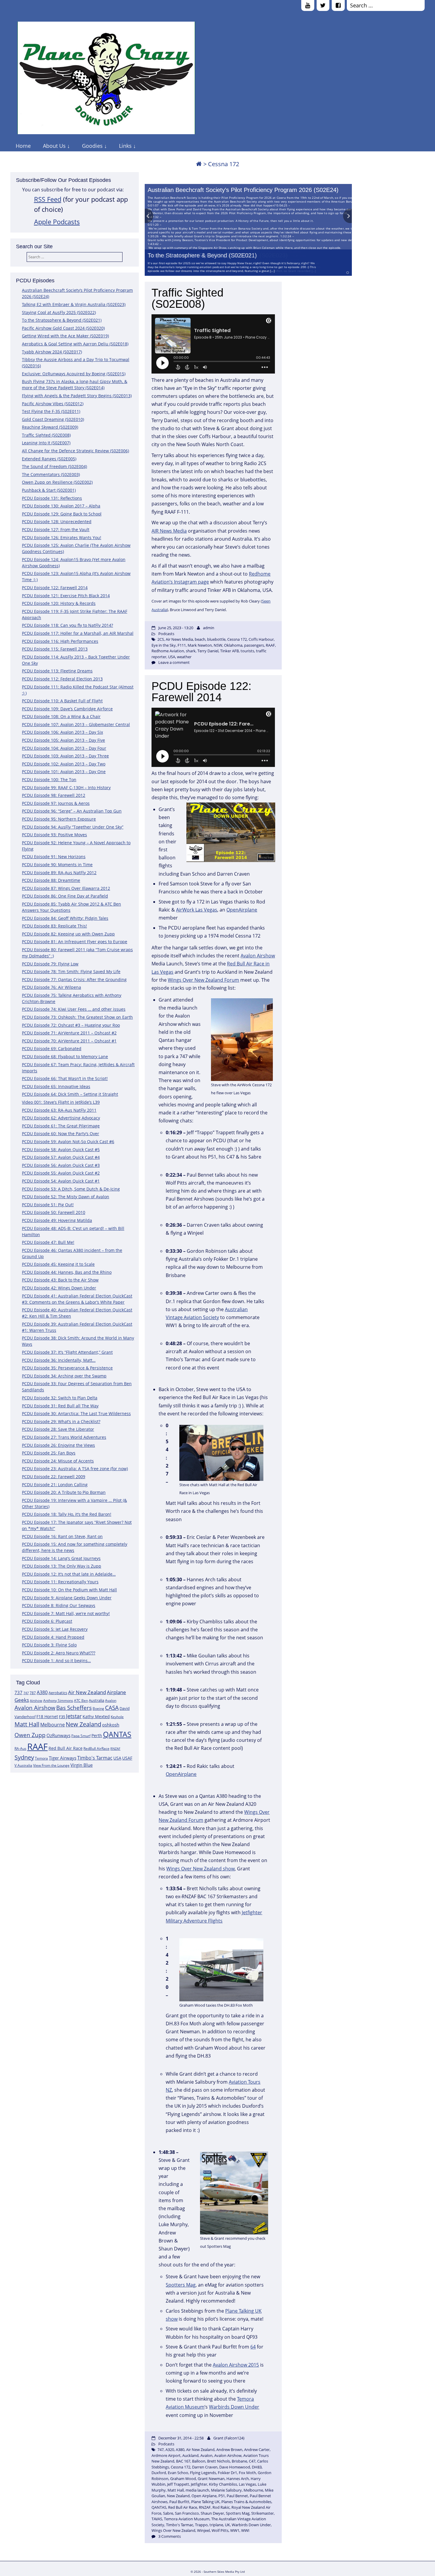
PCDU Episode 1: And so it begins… (56, 1661)
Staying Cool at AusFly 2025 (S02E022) (59, 312)
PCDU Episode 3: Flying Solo (49, 1645)
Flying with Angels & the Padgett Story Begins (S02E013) (77, 396)
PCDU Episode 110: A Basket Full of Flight (62, 701)
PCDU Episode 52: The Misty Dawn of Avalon (66, 1197)
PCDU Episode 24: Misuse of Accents (58, 1461)
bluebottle (216, 639)
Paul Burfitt (179, 2502)
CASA (112, 1708)
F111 (182, 645)
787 (33, 1693)
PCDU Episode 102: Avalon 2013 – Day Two (64, 764)
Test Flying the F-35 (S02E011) (51, 411)
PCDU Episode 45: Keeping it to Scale (58, 1264)
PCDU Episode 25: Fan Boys (49, 1453)
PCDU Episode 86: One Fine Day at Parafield (65, 896)
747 (26, 1693)
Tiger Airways (63, 1758)
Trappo (201, 2525)
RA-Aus (20, 1748)
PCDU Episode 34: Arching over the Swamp (64, 1376)
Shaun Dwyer (212, 2513)
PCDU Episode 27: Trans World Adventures (64, 1437)
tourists (247, 651)
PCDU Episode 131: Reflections (52, 498)
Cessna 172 (237, 639)
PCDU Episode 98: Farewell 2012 (54, 795)
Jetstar (74, 1716)
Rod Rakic (221, 2507)
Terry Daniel (208, 651)
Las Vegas (247, 2484)
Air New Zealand (87, 1692)
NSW (218, 645)
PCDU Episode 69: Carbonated (52, 1048)
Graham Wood (183, 2479)
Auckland (190, 2455)
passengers (254, 645)
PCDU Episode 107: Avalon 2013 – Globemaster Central (76, 724)
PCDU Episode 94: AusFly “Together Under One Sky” (73, 827)
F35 (62, 1717)
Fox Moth (247, 2473)
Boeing (98, 1708)
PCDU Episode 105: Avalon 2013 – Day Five (63, 740)
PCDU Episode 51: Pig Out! (48, 1205)
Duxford (159, 2473)
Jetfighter (199, 2484)
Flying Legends (203, 2473)
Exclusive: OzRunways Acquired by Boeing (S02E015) (74, 374)
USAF (127, 1758)
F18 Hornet (47, 1716)
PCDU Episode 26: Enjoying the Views (58, 1445)
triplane (216, 2525)
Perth (97, 1735)
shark (191, 651)
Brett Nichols (219, 2461)
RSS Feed (48, 199)
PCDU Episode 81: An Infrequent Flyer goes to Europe (75, 942)
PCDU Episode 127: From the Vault (56, 530)
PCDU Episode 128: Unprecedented (57, 522)
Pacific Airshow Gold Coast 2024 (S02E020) (63, 328)
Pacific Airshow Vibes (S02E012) (53, 404)
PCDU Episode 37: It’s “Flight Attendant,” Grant (67, 1352)
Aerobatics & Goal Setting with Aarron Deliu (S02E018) (75, 344)
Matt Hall (27, 1724)
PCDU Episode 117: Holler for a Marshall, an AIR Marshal (78, 633)
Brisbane (239, 2461)
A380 (42, 1692)
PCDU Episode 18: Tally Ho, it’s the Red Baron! (67, 1514)
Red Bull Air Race (66, 1748)
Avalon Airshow (35, 1708)
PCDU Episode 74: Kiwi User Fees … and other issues (74, 1009)
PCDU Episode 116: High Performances (60, 641)
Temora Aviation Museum (187, 2519)
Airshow (36, 1701)
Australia (96, 1700)
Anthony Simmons (58, 1700)
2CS (161, 639)
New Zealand (83, 1724)
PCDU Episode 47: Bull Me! (48, 1242)
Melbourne (53, 1725)
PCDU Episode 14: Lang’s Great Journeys (61, 1558)
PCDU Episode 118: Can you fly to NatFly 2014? (67, 625)
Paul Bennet (237, 2496)
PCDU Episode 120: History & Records (59, 603)
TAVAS (157, 2519)
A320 (170, 2450)
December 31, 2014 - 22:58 (181, 2438)
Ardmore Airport (166, 2455)
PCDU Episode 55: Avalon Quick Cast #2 (61, 1173)
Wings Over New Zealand (173, 2530)
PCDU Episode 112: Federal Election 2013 (62, 679)
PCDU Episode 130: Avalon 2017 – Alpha (61, 506)
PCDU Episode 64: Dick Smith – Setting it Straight (70, 1094)
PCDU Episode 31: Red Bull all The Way (60, 1406)
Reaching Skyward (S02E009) (50, 427)
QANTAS (117, 1734)
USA (117, 1758)
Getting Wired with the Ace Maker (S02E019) (65, 336)
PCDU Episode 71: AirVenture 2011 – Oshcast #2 (69, 1033)
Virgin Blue (82, 1765)
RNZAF (115, 1749)
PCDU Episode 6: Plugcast (47, 1621)
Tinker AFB (229, 651)
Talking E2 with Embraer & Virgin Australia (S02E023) (74, 304)
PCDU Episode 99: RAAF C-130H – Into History (66, 788)
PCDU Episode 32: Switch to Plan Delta (60, 1398)
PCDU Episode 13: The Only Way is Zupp (62, 1566)
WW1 (235, 2530)
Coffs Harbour (261, 639)
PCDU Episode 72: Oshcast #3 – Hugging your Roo (71, 1025)
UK (227, 2525)
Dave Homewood (235, 2467)
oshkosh (111, 1725)
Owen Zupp (30, 1735)
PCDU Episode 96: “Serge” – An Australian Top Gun (72, 811)
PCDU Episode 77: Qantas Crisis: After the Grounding (74, 979)
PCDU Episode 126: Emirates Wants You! (62, 538)
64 (253, 2347)
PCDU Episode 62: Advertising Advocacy (61, 1118)
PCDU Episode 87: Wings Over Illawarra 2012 (66, 888)
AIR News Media (169, 531)
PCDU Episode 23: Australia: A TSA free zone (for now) (75, 1469)
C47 (252, 2461)
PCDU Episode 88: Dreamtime (51, 880)
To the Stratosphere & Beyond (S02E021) (202, 255)
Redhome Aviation (168, 651)
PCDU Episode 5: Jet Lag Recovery (55, 1629)
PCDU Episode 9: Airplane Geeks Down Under (67, 1598)
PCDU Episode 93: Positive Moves (54, 835)
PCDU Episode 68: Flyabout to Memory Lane (65, 1056)
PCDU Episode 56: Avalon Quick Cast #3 (61, 1165)
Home (23, 146)
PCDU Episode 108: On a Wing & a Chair (61, 716)
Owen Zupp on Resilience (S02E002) (57, 482)
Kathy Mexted (96, 1716)
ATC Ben (81, 1700)
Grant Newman (211, 2479)
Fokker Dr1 (227, 2473)
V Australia (23, 1765)
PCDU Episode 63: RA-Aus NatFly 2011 (59, 1110)
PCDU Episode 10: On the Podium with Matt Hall (69, 1590)
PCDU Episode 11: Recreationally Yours (60, 1582)
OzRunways (58, 1735)
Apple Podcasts (57, 222)
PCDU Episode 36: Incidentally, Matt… (59, 1360)
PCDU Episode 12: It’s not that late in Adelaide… (69, 1574)
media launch (197, 2490)
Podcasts (166, 634)
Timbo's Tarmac (95, 1758)
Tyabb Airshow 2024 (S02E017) (52, 352)
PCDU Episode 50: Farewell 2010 (54, 1212)
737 (18, 1692)
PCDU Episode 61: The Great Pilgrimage (61, 1126)
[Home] (199, 164)
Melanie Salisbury (226, 2490)
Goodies (92, 146)
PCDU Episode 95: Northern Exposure (59, 819)
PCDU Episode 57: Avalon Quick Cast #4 (61, 1157)
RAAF (37, 1747)
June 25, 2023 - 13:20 (176, 628)
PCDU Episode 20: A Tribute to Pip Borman (64, 1492)
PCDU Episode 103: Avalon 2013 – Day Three (65, 756)
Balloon (199, 2461)
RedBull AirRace (96, 1748)
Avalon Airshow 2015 (236, 2365)
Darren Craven (205, 2467)
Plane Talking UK (205, 2502)
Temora (41, 1758)
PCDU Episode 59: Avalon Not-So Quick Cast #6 (68, 1142)
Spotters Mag (181, 2285)
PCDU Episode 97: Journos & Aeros (56, 803)
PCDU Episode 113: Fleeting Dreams (57, 671)
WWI (245, 2530)
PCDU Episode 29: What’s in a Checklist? (61, 1421)
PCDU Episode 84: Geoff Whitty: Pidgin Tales (65, 918)
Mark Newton (200, 645)
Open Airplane (204, 2496)
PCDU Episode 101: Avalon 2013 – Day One (64, 772)
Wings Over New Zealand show (200, 1869)
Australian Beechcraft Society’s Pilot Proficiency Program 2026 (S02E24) (243, 190)
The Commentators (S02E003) (51, 474)
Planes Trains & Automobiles (246, 2502)
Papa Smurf (81, 1736)
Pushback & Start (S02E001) (49, 490)
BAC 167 (183, 2461)
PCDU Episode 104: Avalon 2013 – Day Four (64, 748)
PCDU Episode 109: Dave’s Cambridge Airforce (67, 709)
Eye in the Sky (164, 645)
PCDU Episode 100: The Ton (49, 780)
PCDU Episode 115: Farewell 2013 (55, 649)
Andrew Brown (229, 2450)
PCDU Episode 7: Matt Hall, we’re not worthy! (66, 1613)
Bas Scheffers (74, 1708)
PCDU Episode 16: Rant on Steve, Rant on (62, 1536)
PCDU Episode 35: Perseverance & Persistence (67, 1368)
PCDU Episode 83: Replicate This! (54, 926)
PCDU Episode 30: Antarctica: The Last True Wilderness (76, 1413)
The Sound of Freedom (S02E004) (54, 466)
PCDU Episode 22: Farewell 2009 (54, 1477)
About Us (54, 146)
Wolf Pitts (220, 2530)
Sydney (24, 1757)
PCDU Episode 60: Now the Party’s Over (61, 1134)
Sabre (168, 2513)
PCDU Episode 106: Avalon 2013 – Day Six (62, 732)
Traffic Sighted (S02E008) (46, 435)
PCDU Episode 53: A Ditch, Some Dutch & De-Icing (71, 1189)
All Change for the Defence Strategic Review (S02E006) (75, 451)
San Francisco (187, 2513)
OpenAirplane (242, 910)
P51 (222, 2496)
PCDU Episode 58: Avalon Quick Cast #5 (61, 1150)
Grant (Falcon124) (229, 2438)
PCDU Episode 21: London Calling (55, 1485)
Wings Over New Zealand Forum (203, 980)
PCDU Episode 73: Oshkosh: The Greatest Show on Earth (77, 1017)
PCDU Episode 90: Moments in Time (57, 865)
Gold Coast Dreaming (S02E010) (53, 419)
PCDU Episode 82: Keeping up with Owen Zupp (68, 934)
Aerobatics (58, 1693)
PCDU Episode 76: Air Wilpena (51, 987)
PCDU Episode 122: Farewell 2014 (55, 588)
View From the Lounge (51, 1765)
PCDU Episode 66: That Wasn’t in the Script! (65, 1078)
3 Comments (170, 2536)
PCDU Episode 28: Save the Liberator (58, 1429)
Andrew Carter (257, 2450)
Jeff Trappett (178, 2484)
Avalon (111, 1700)
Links (125, 146)
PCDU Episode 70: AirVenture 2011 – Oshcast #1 (69, 1041)
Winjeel (203, 2530)
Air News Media (179, 639)
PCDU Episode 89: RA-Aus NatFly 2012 (59, 873)
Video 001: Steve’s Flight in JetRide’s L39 (61, 1102)
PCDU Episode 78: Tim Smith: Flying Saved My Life (71, 971)
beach (200, 639)
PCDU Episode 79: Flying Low (50, 964)
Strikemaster (262, 2513)
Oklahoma (233, 645)
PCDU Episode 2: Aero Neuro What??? (59, 1653)
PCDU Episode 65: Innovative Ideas (56, 1086)
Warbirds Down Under (234, 2407)
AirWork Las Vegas (197, 910)
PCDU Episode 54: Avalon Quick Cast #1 (61, 1181)
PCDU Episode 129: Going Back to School (62, 514)
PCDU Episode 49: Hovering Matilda (57, 1220)
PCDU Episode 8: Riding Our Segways (59, 1605)
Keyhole (117, 1717)
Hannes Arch (238, 2479)
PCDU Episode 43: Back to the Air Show (60, 1280)
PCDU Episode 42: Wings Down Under (59, 1288)
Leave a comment (174, 662)
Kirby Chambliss (223, 2484)
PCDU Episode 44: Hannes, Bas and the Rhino (67, 1272)
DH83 (257, 2467)
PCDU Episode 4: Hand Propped (53, 1637)
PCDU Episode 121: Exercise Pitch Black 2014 (66, 596)
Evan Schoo (178, 2473)
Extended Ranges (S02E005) (49, 459)
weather (184, 657)
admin (209, 628)
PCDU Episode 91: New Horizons (54, 857)
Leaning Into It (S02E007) (46, 443)
